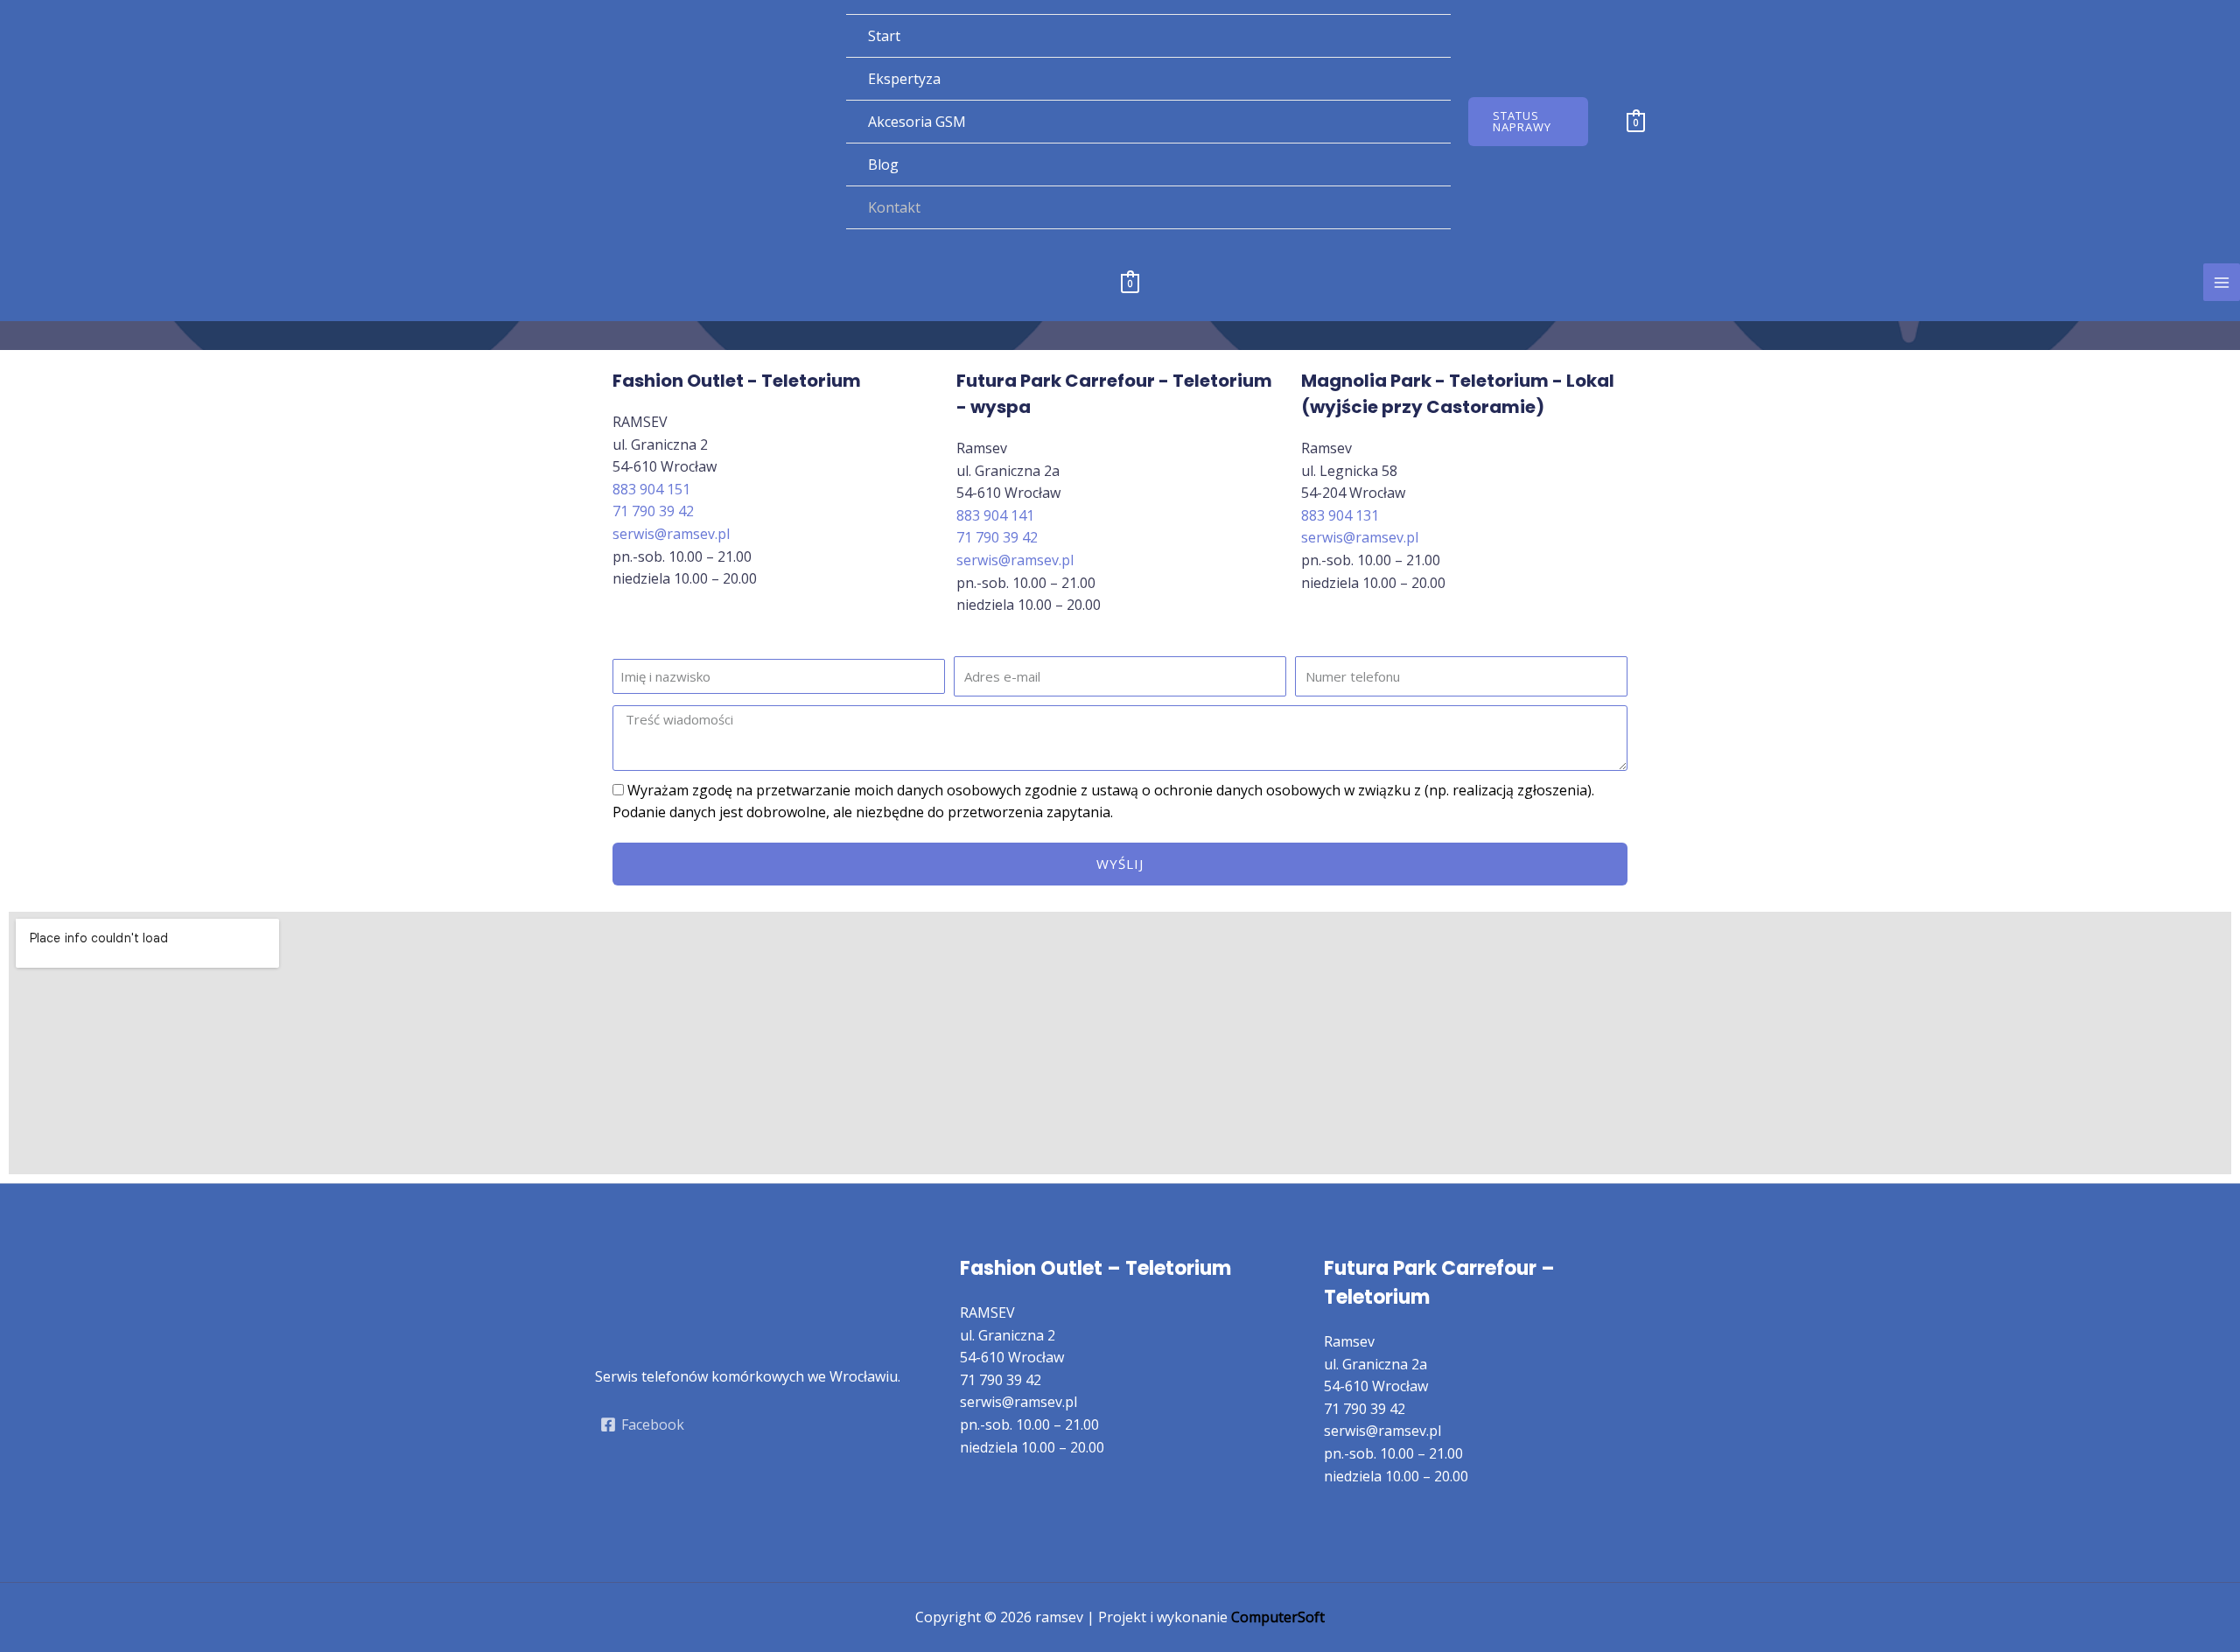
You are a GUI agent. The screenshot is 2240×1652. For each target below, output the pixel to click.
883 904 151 (651, 489)
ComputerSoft (1278, 1617)
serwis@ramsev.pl (671, 534)
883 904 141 (995, 515)
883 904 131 (1340, 515)
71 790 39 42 (653, 511)
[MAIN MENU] (2222, 282)
